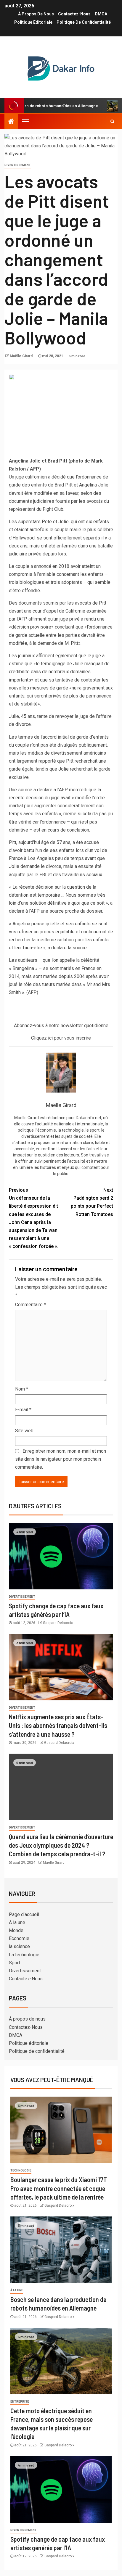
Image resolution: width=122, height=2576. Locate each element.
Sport (15, 1963)
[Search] (112, 121)
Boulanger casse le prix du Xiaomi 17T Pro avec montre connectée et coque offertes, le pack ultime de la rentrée (59, 2188)
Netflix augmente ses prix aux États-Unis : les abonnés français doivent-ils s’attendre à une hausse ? (58, 1725)
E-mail (23, 1410)
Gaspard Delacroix (58, 1623)
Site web (24, 1431)
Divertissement (18, 165)
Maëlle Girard (22, 356)
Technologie (21, 2170)
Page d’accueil (24, 1914)
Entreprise (20, 2402)
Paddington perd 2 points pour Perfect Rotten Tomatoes (92, 1202)
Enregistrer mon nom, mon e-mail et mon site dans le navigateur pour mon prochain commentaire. (61, 1459)
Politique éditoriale (33, 22)
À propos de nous (36, 14)
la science (19, 1946)
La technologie (24, 1955)
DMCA (101, 14)
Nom (22, 1389)
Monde (16, 1930)
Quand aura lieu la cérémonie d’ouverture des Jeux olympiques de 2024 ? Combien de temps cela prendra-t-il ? (61, 1845)
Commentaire (30, 1305)
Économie (19, 1938)
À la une (17, 1922)
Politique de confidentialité (84, 22)
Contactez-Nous (74, 14)
